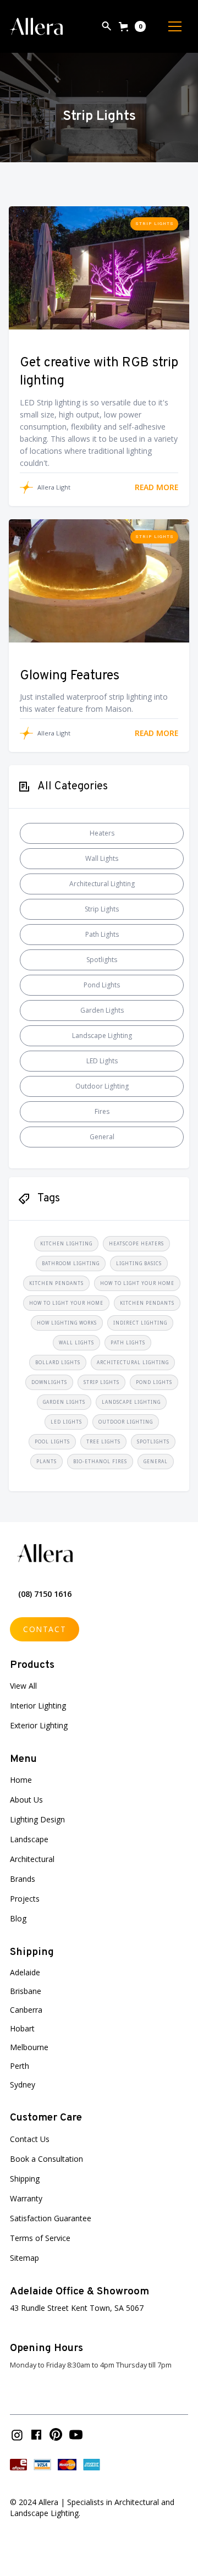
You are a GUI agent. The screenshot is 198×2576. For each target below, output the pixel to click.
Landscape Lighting (102, 1036)
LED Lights (102, 1061)
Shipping (25, 2179)
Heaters (102, 833)
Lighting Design (37, 1819)
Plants (46, 1461)
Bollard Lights (58, 1362)
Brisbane (26, 1991)
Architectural (32, 1859)
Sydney (23, 2085)
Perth (20, 2066)
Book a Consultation (46, 2159)
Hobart (22, 2028)
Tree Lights (103, 1441)
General (102, 1137)
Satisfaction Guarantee (51, 2218)
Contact (45, 1629)
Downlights (49, 1382)
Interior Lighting (38, 1706)
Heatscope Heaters (136, 1243)
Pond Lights (102, 985)
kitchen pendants (56, 1283)
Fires (102, 1111)
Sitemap (24, 2258)
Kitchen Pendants (147, 1303)
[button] (132, 26)
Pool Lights (52, 1441)
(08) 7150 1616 (45, 1594)
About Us (26, 1800)
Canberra (26, 2010)
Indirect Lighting (140, 1323)
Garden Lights (102, 1010)
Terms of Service (40, 2238)
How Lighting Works (67, 1323)
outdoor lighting (126, 1422)
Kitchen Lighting (66, 1243)
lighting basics (139, 1263)
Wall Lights (102, 858)
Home (21, 1780)
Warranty (26, 2198)
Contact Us (30, 2139)
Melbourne (29, 2047)
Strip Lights (155, 224)
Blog (18, 1918)
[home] (36, 26)
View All (23, 1686)
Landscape (29, 1839)
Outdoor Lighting (102, 1086)
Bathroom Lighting (71, 1263)
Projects (25, 1899)
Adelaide (25, 1972)
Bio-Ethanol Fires (100, 1461)
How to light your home (137, 1283)
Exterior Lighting (39, 1725)
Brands (23, 1879)
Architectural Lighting (102, 884)
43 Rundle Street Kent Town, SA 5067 (77, 2308)
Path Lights (102, 934)
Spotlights (102, 960)
